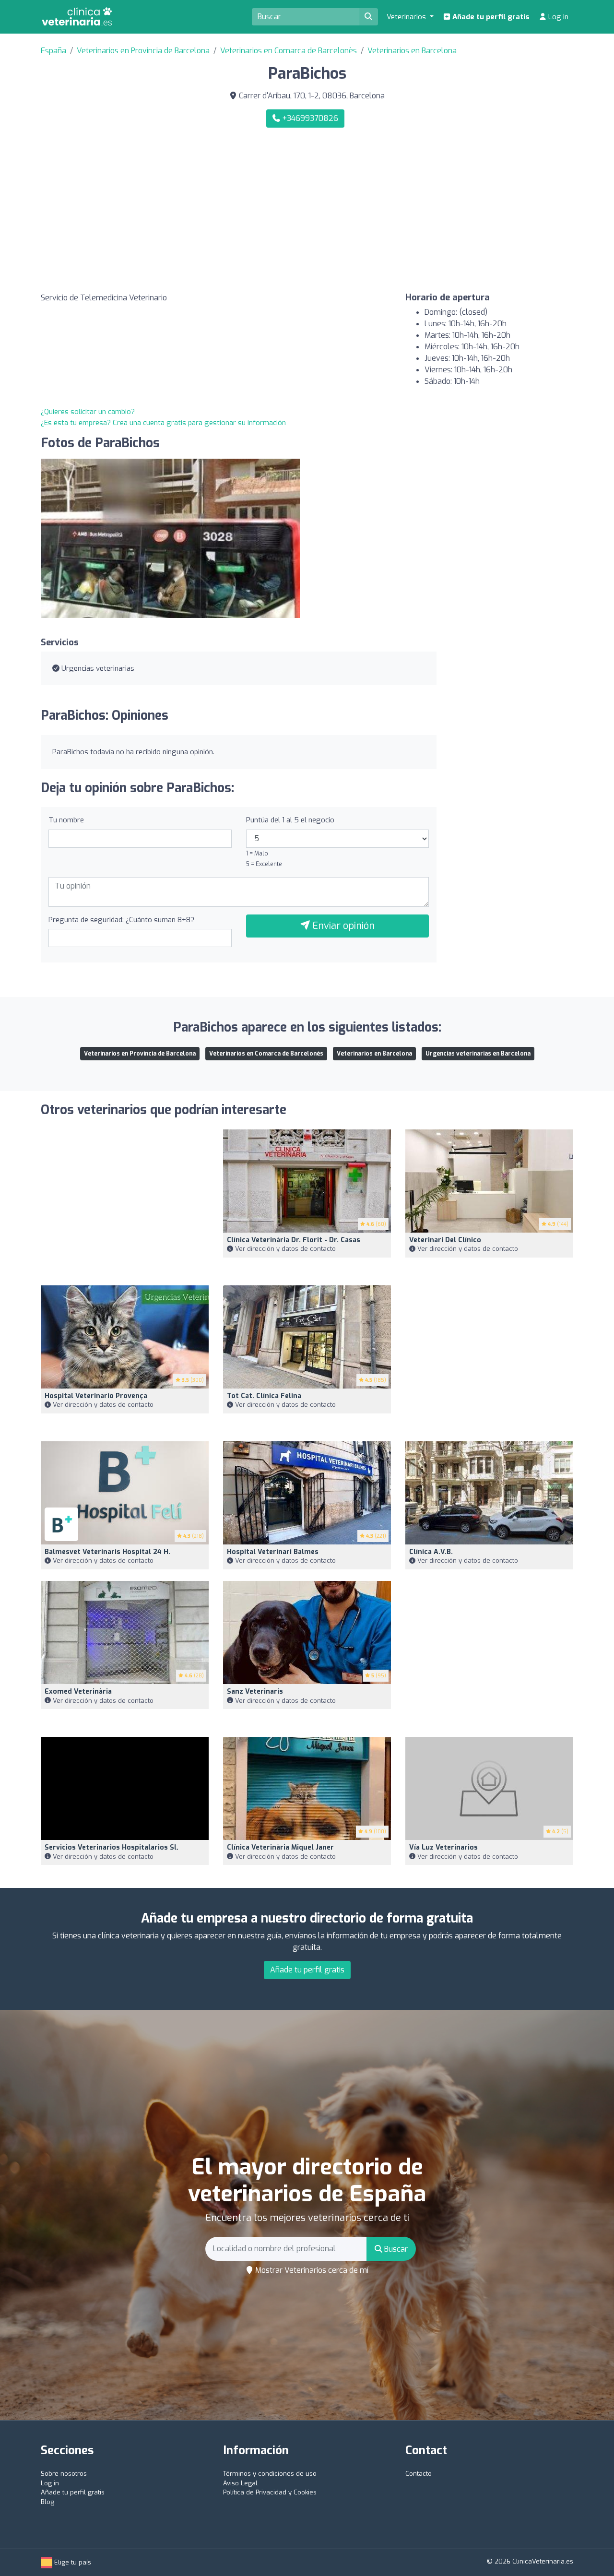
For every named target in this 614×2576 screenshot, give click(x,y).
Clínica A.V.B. (431, 1552)
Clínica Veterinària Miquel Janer (280, 1847)
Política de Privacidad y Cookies (270, 2492)
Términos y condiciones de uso (270, 2474)
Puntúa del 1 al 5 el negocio (290, 820)
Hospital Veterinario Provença (96, 1396)
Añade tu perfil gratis (490, 17)
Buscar (395, 2249)
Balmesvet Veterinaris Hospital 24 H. (107, 1552)
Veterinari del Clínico (445, 1240)
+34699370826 (309, 118)
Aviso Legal (240, 2483)
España (53, 51)
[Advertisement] (444, 210)
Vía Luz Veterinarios (443, 1847)
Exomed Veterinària (78, 1692)
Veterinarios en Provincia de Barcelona (143, 51)
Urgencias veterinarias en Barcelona (478, 1054)
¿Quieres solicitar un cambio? (88, 412)
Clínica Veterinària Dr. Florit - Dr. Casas (294, 1240)
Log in (557, 17)
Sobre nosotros (64, 2474)
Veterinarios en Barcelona (412, 51)
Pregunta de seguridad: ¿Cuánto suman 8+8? (121, 920)
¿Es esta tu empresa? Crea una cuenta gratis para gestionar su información (163, 423)
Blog (47, 2502)
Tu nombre (66, 820)
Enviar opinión (342, 926)
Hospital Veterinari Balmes (273, 1552)
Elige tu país (72, 2562)
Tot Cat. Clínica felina (264, 1396)
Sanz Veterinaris (255, 1692)
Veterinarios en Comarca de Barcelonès (289, 51)
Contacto (419, 2474)
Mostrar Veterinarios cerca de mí (311, 2270)
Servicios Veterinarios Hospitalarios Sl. (112, 1847)
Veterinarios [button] (407, 17)
